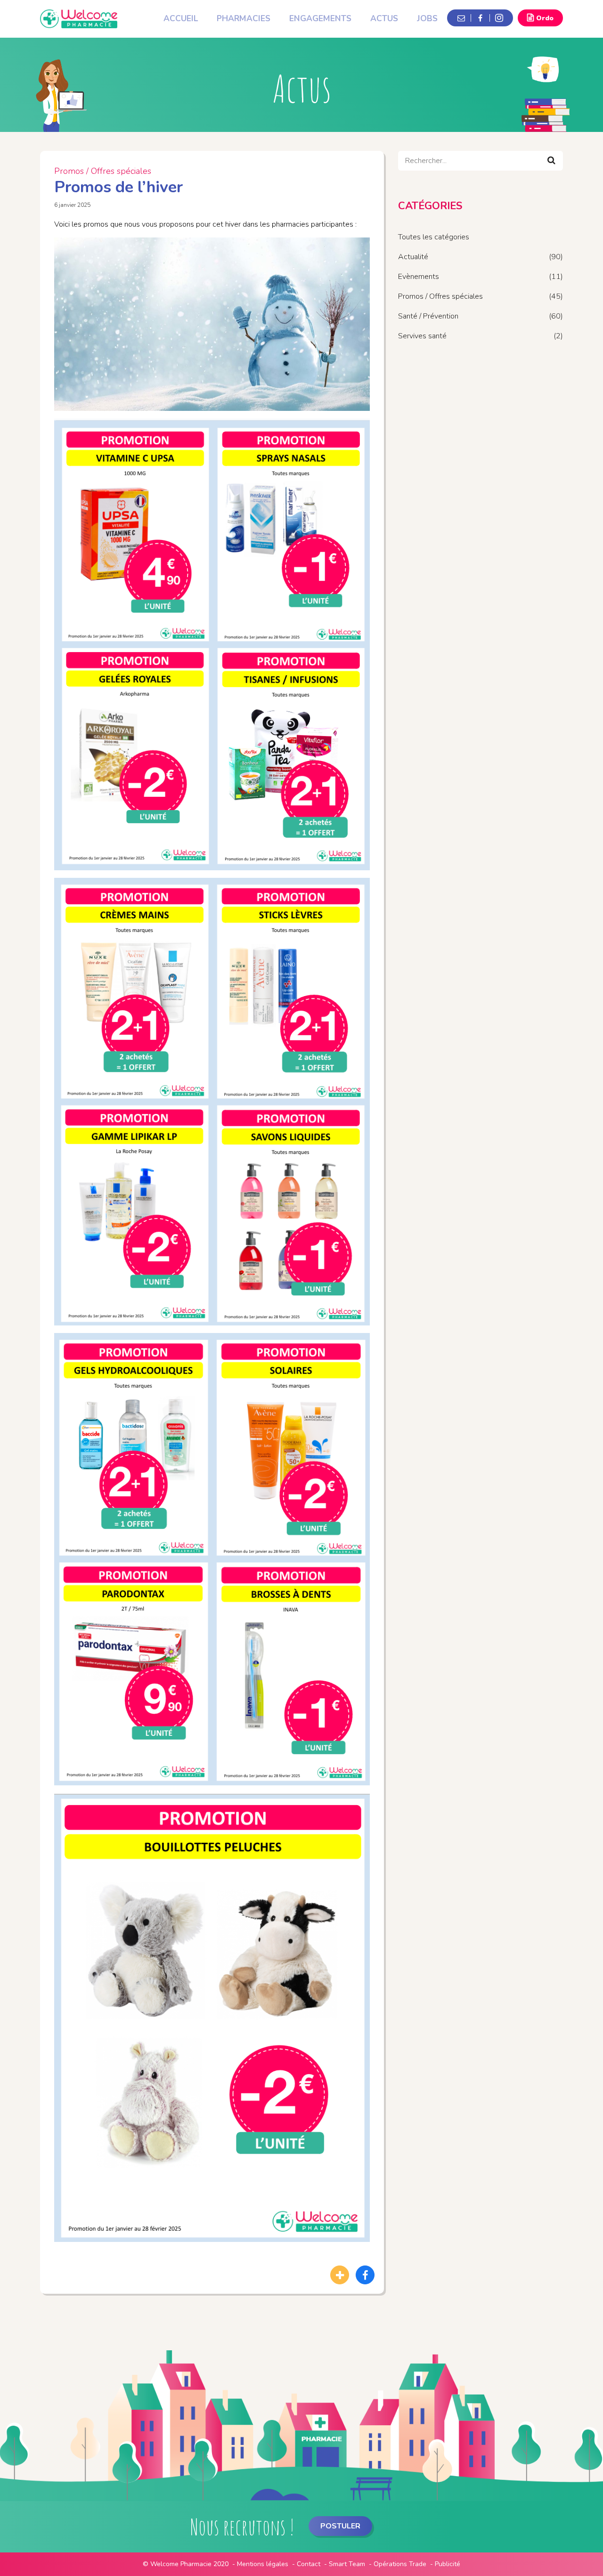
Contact (309, 2564)
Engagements (320, 18)
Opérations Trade (400, 2564)
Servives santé (422, 336)
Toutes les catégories (434, 237)
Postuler (340, 2526)
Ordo (545, 18)
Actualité (413, 257)
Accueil (181, 18)
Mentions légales (263, 2564)
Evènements (419, 277)
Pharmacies (244, 18)
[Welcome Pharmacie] (79, 14)
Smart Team (347, 2564)
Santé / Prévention (428, 316)
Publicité (448, 2564)
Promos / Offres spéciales (103, 171)
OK (551, 160)
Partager (340, 2275)
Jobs (427, 18)
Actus (384, 18)
